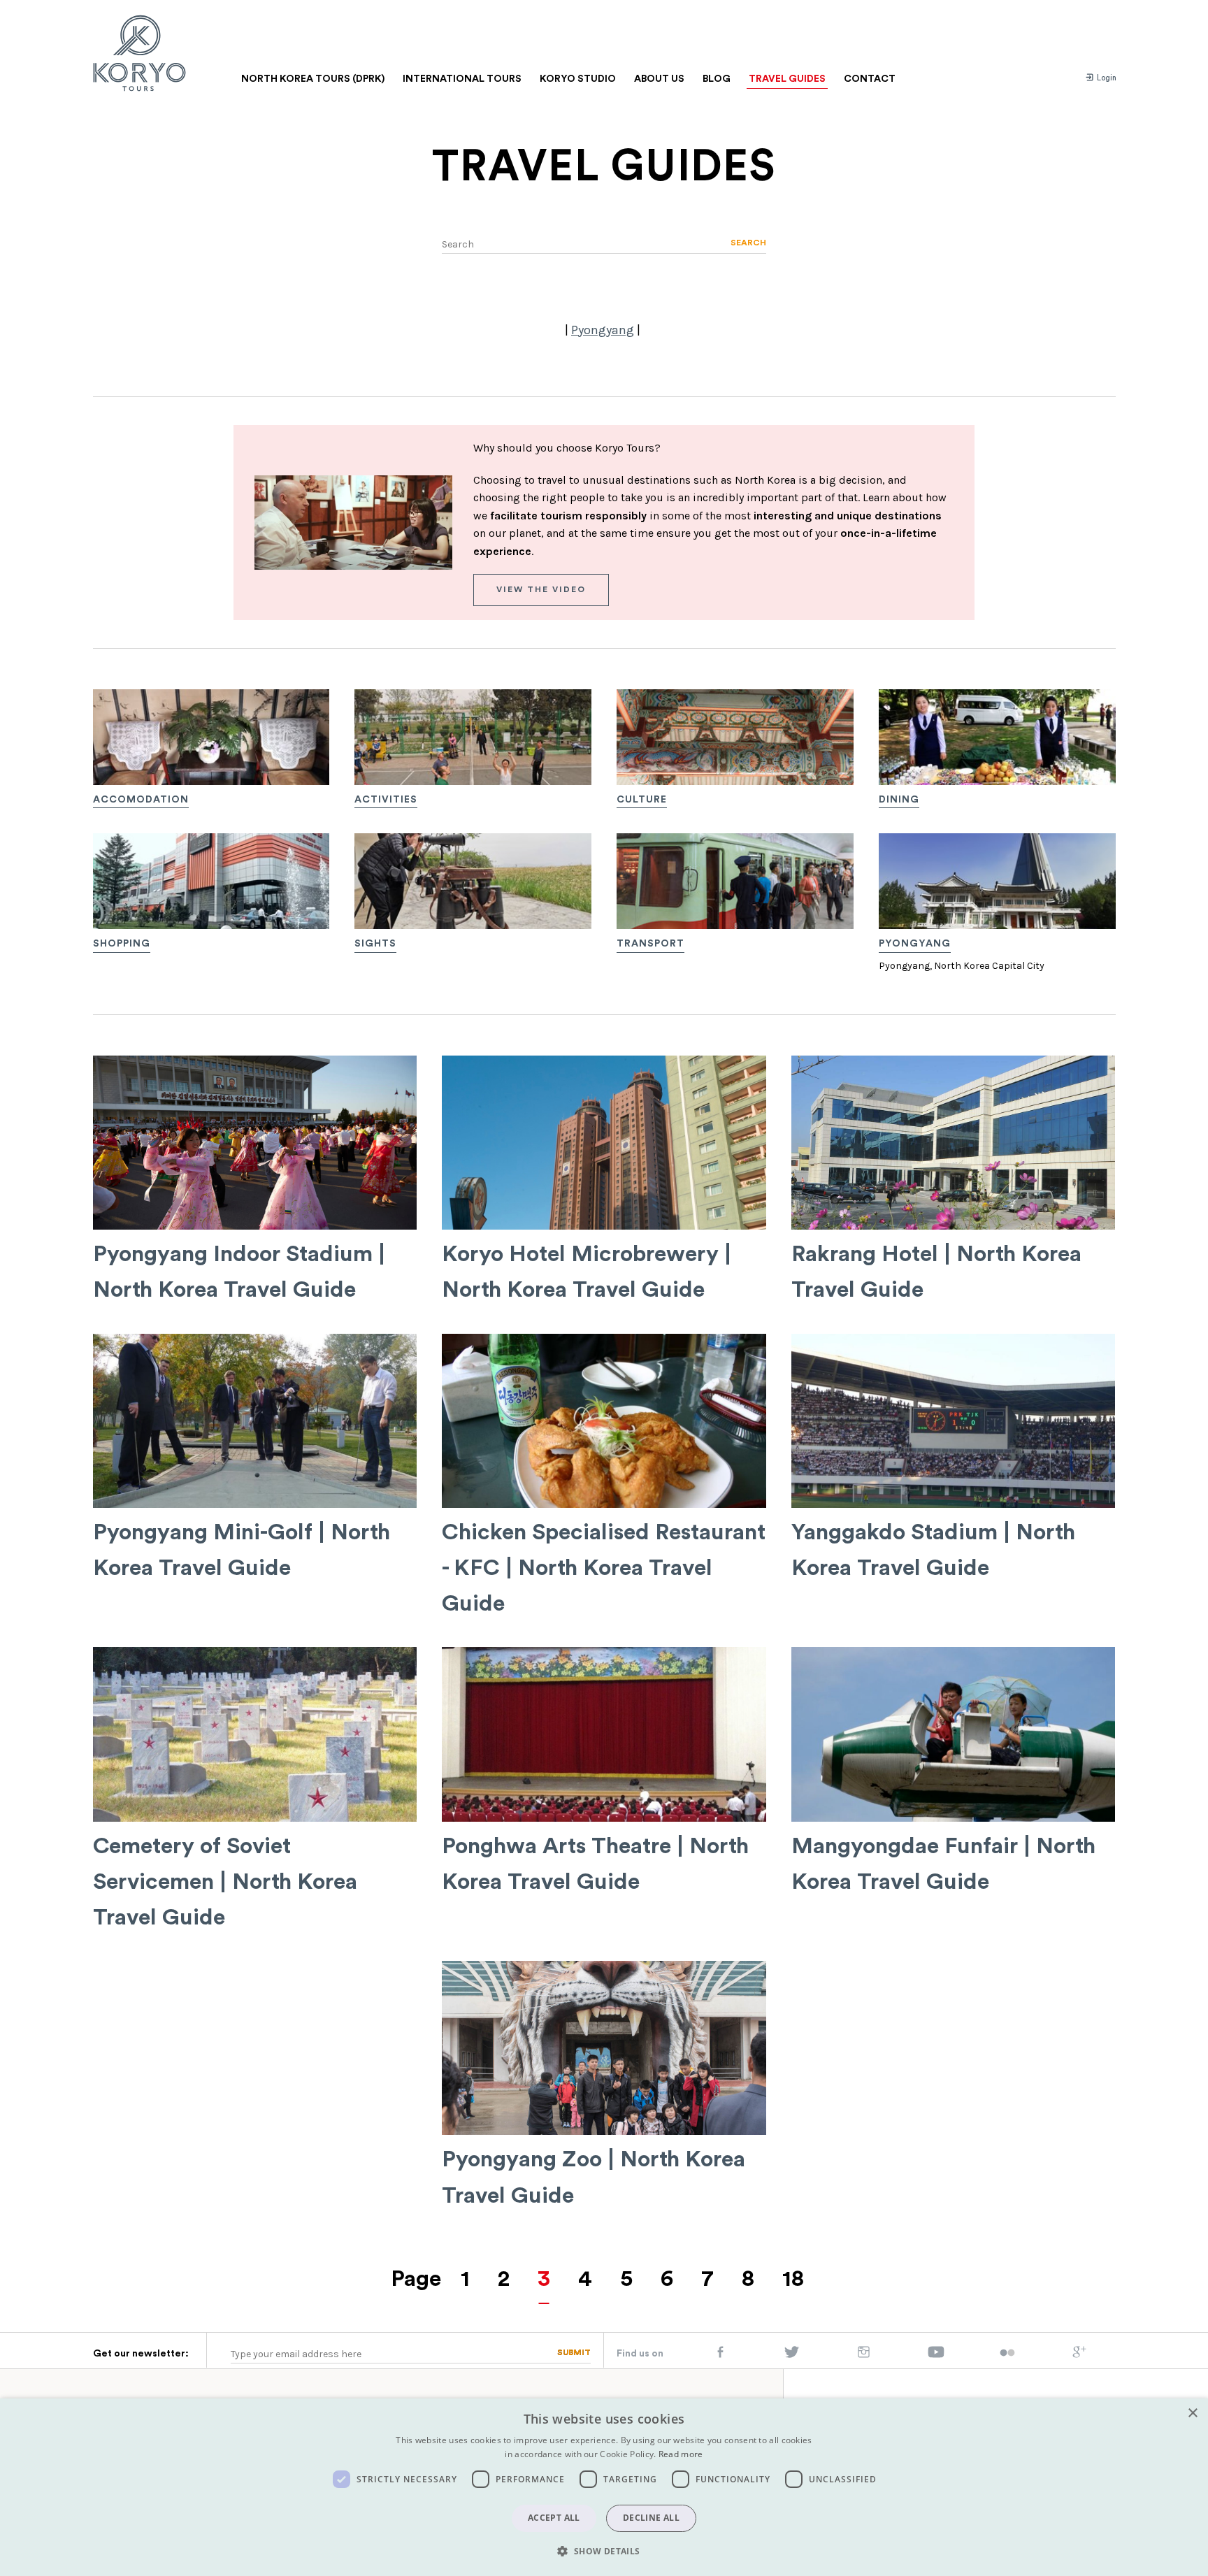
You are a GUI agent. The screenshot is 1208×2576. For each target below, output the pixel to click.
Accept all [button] (554, 2518)
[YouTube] (936, 2355)
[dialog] (604, 2487)
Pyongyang (603, 330)
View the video (541, 589)
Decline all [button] (651, 2518)
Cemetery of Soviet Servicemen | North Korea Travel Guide (225, 1882)
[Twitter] (792, 2355)
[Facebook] (720, 2355)
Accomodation (141, 800)
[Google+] (1079, 2355)
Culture (642, 800)
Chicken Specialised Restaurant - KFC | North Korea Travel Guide (604, 1568)
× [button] (1192, 2413)
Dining (899, 800)
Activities (386, 800)
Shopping (122, 944)
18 (793, 2279)
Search (748, 243)
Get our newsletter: (141, 2354)
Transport (650, 944)
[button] (604, 2551)
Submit (574, 2352)
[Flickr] (1007, 2354)
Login (1106, 78)
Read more (681, 2454)
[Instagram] (864, 2355)
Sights (375, 944)
